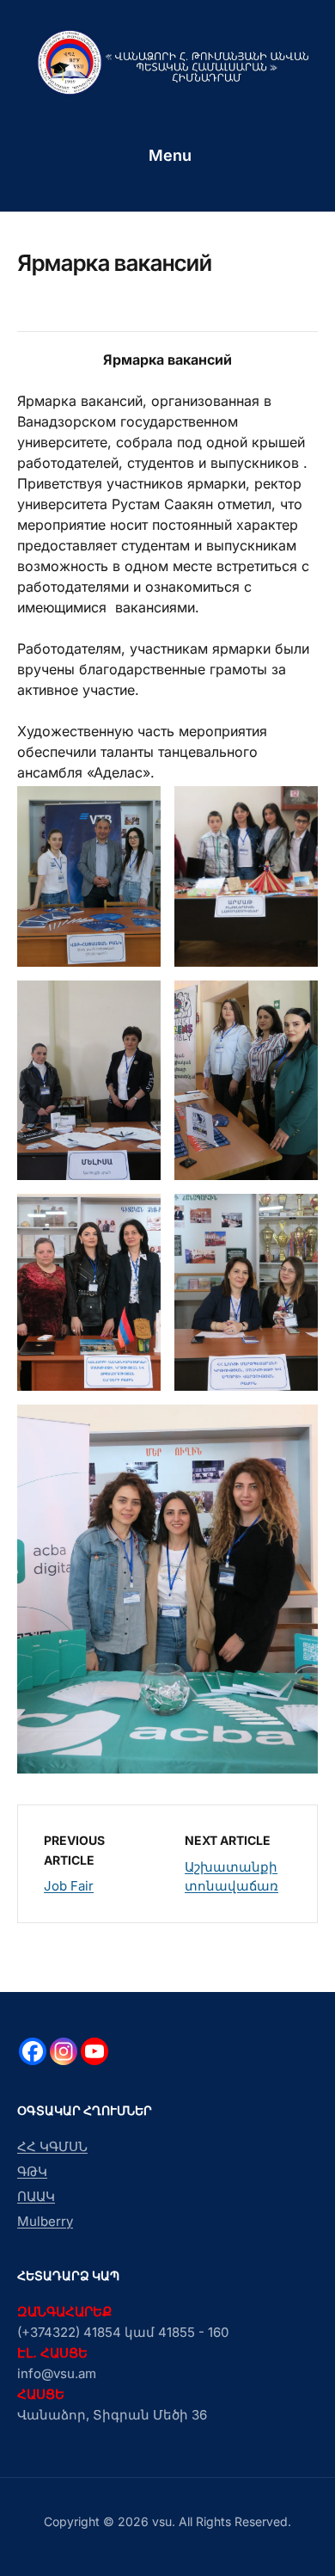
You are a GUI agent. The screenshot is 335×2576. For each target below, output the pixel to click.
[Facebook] (33, 2051)
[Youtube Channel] (94, 2051)
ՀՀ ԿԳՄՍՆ (52, 2146)
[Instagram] (64, 2051)
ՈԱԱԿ (36, 2196)
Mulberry (45, 2221)
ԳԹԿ (32, 2171)
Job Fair (69, 1886)
